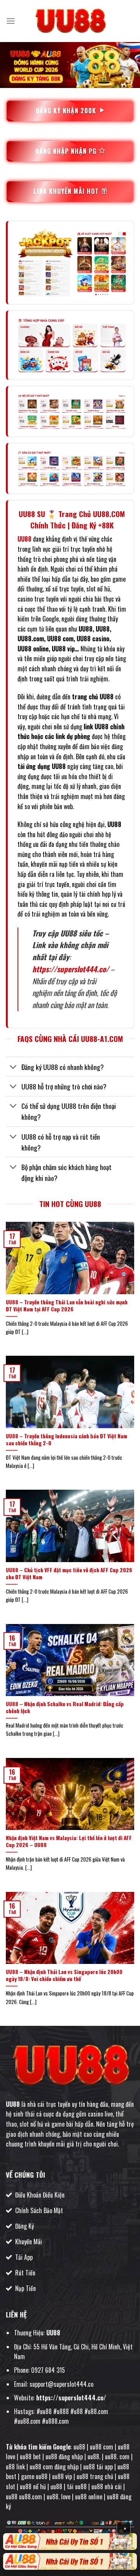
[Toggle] (13, 1067)
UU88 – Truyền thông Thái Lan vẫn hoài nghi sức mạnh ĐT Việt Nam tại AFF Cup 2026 (67, 1306)
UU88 (13, 2104)
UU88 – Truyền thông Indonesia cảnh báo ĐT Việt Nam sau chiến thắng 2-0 (66, 1440)
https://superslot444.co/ (71, 969)
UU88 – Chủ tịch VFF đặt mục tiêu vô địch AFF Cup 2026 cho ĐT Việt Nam (69, 1574)
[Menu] (10, 21)
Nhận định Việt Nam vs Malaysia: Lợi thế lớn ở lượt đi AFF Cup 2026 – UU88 (69, 1841)
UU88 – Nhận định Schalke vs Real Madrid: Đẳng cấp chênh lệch (65, 1708)
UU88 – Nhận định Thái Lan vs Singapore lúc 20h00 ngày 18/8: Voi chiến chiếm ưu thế (64, 1975)
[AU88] (70, 2542)
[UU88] (70, 21)
